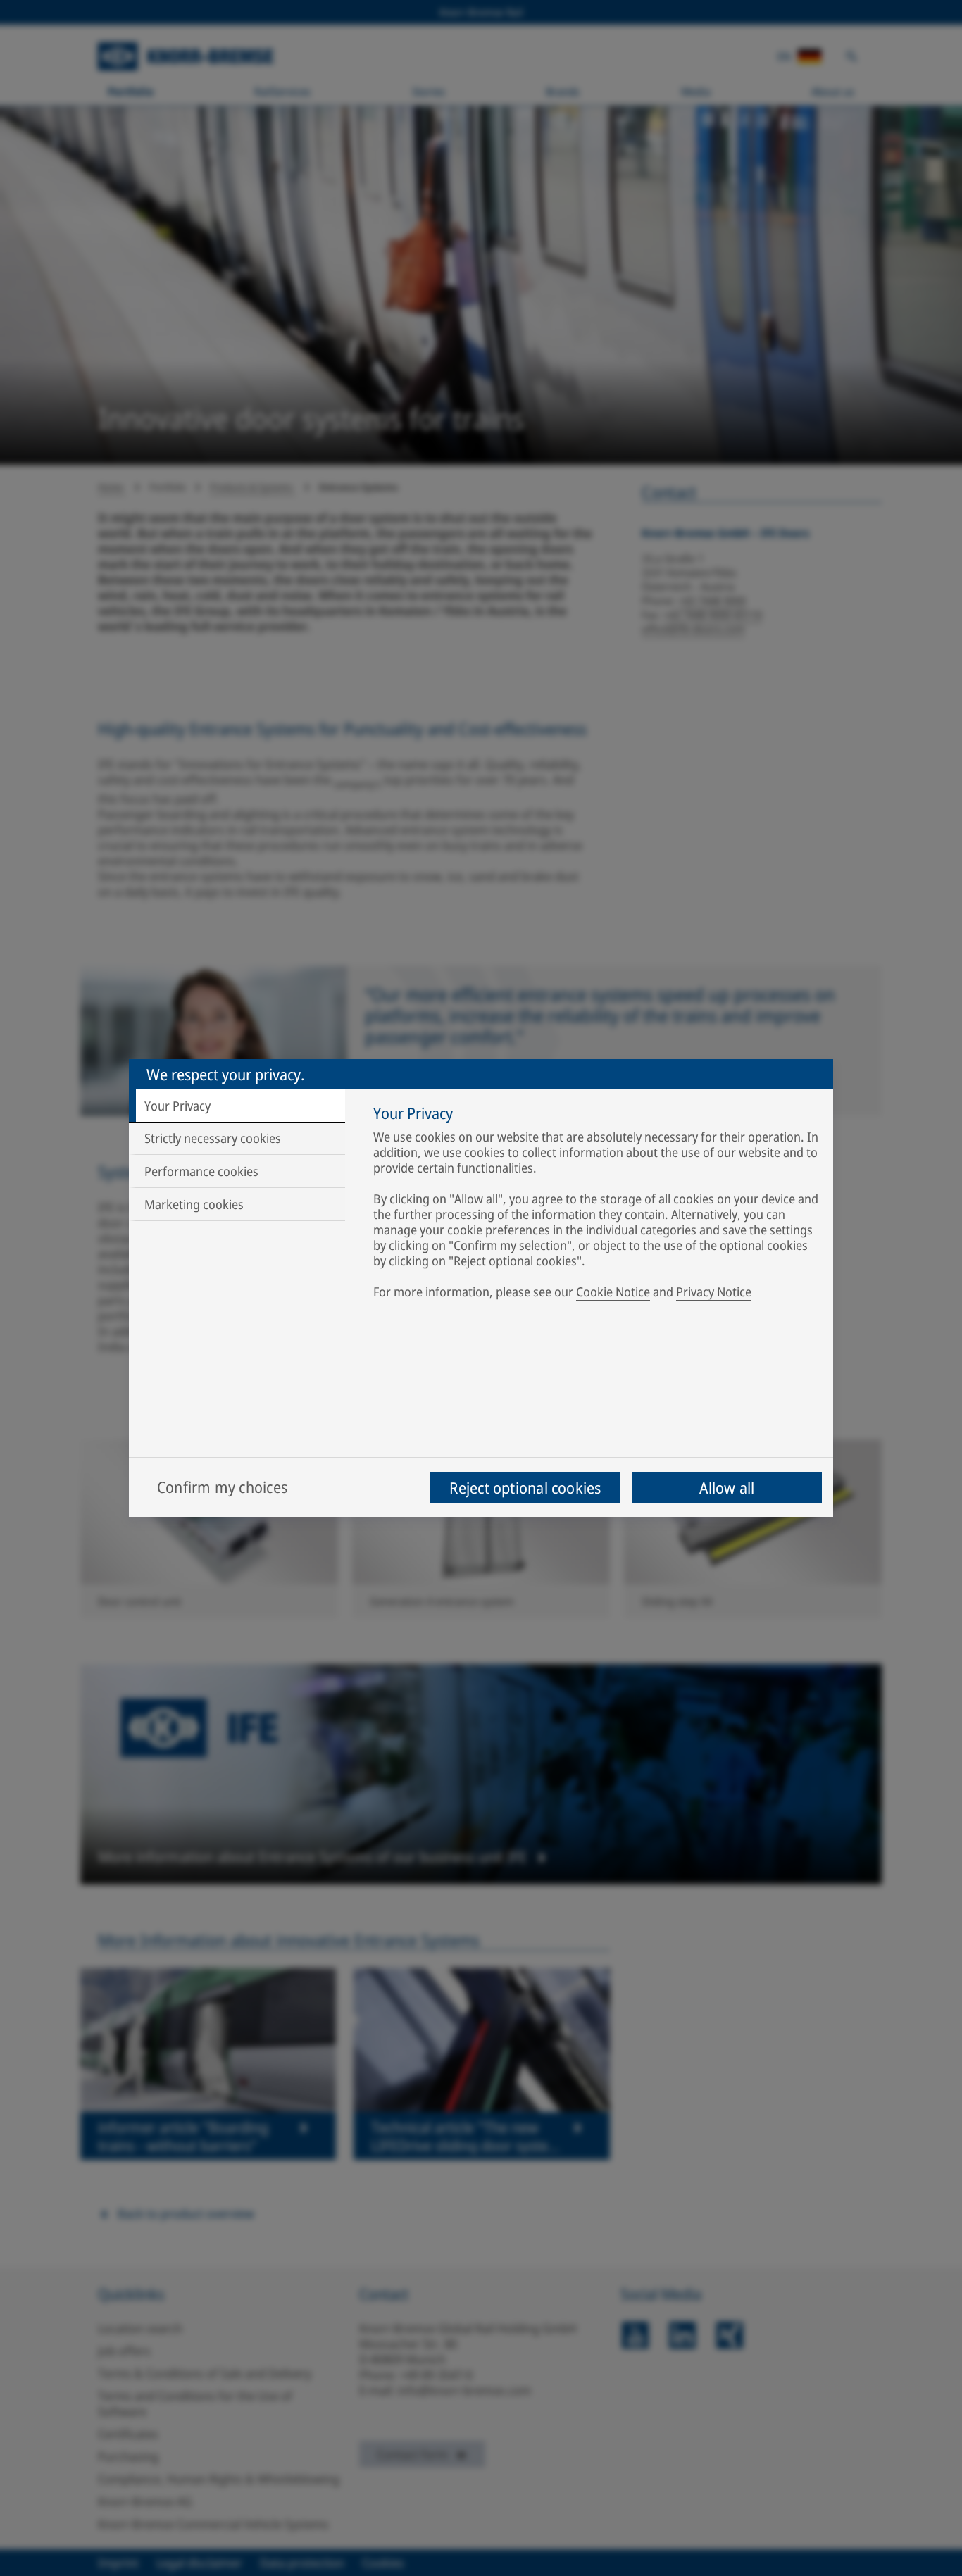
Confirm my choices (222, 1487)
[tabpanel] (596, 1205)
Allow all (727, 1487)
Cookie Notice (613, 1292)
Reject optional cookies (525, 1487)
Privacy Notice (714, 1292)
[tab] (237, 1106)
